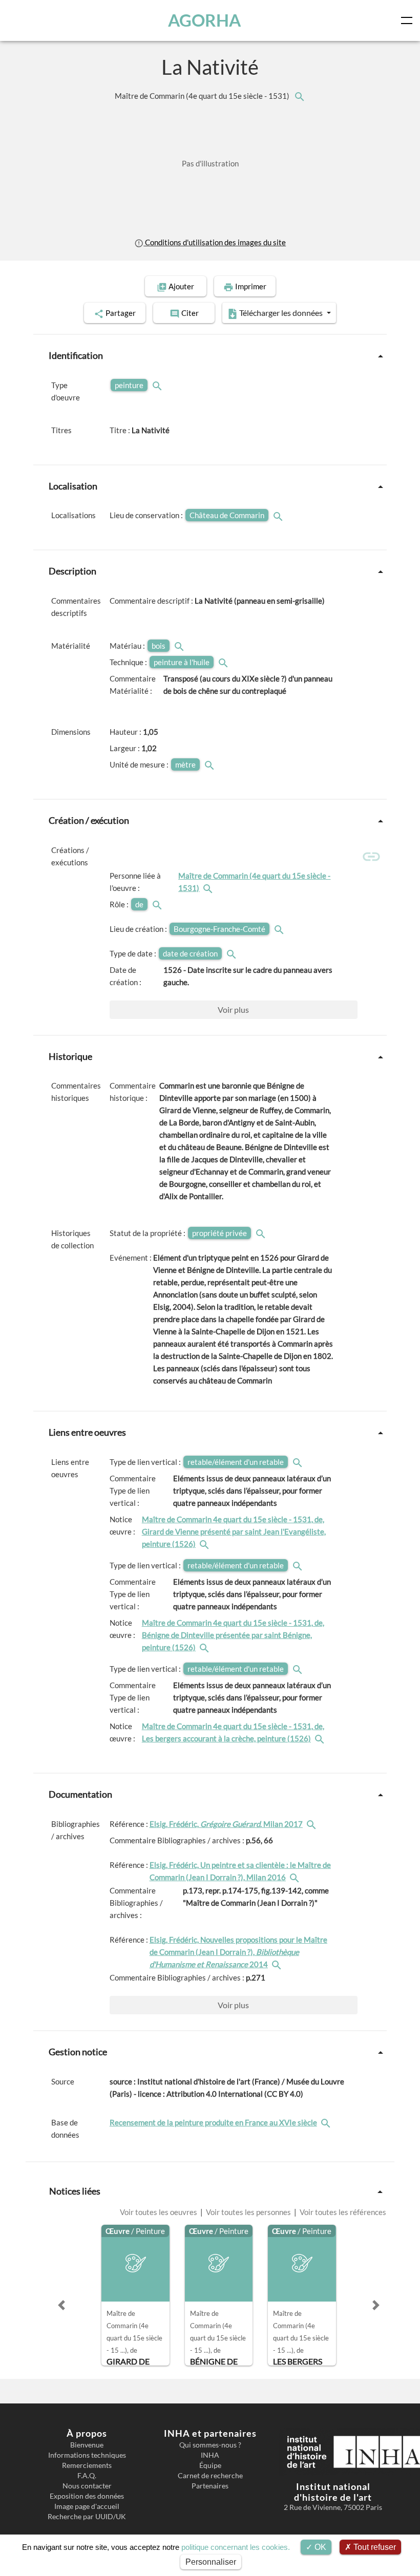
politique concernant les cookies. (236, 2547)
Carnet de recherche (210, 2476)
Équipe (210, 2465)
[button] (61, 2305)
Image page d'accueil (87, 2506)
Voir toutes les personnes (248, 2212)
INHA (210, 2455)
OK (319, 2547)
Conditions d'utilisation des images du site (215, 242)
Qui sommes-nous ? (210, 2445)
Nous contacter (87, 2486)
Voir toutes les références (342, 2212)
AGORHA (204, 20)
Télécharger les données (281, 313)
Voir (233, 1009)
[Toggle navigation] (409, 20)
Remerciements (87, 2465)
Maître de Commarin (203, 96)
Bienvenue (87, 2445)
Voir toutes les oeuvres (159, 2212)
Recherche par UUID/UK (87, 2517)
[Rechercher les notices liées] (299, 96)
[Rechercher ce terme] (158, 385)
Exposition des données (87, 2496)
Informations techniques (87, 2455)
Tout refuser (374, 2547)
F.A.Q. (87, 2476)
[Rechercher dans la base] (327, 2122)
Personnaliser (211, 2562)
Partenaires (210, 2486)
